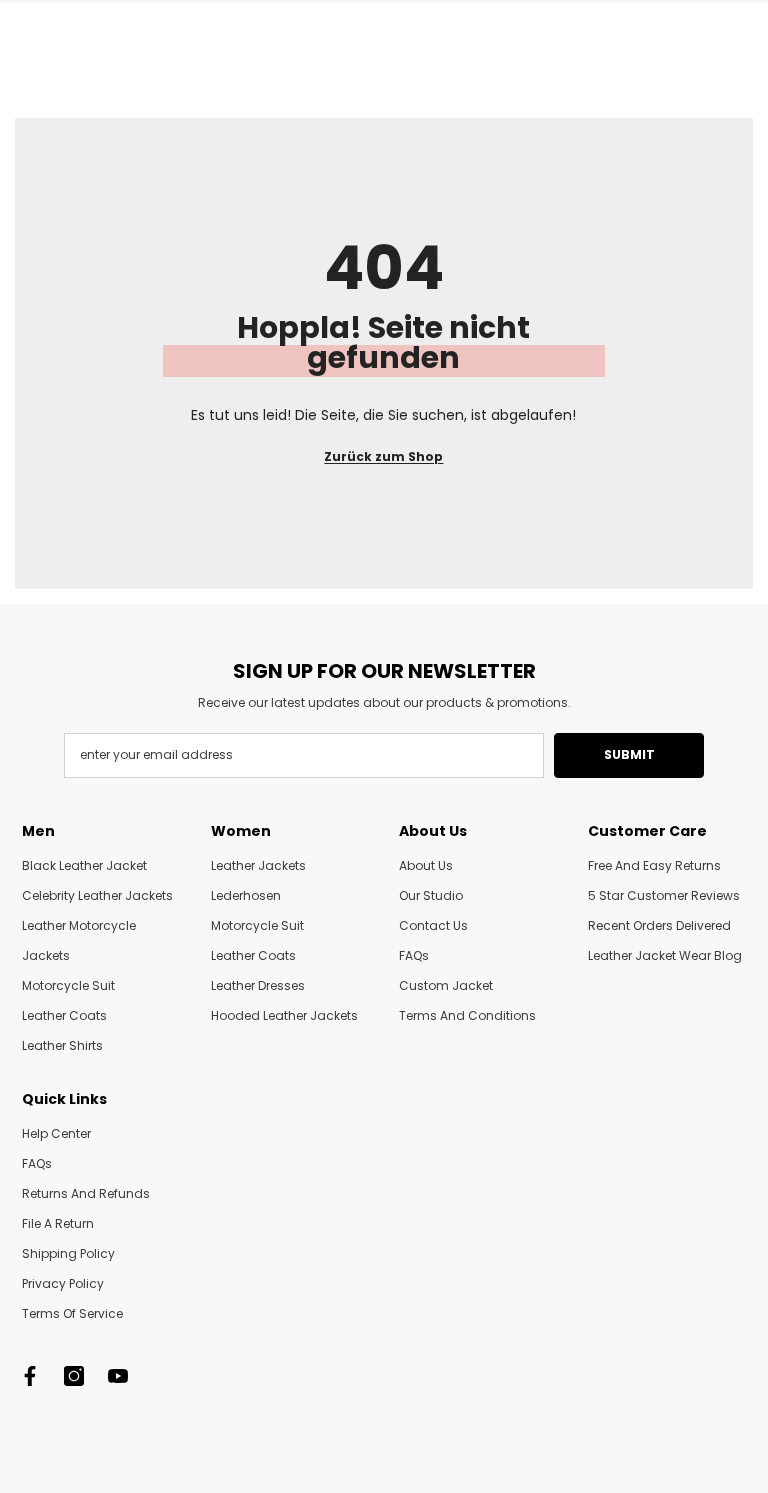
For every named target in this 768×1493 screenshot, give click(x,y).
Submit (629, 754)
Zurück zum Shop (383, 456)
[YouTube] (118, 1376)
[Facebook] (30, 1376)
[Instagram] (74, 1376)
